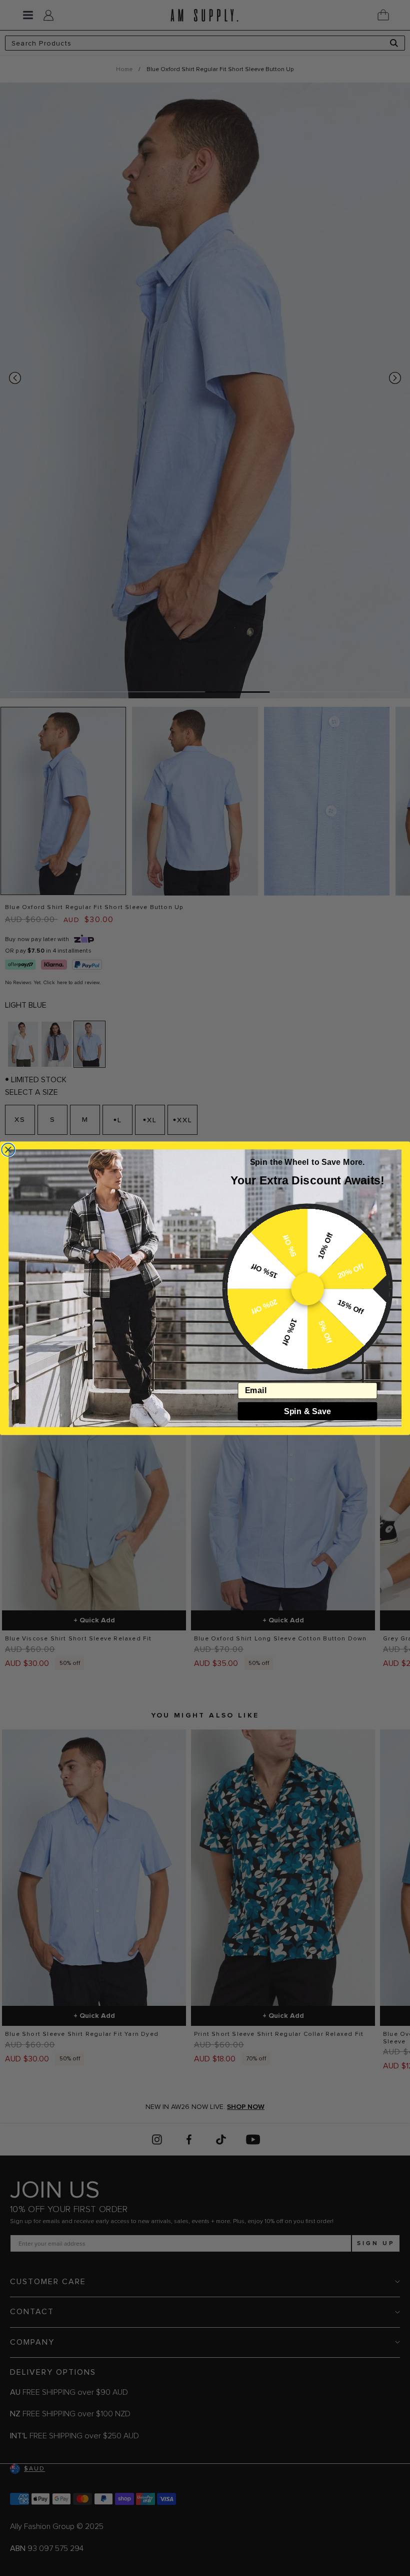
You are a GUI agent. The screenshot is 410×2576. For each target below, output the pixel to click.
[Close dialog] (8, 1149)
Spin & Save (307, 1411)
